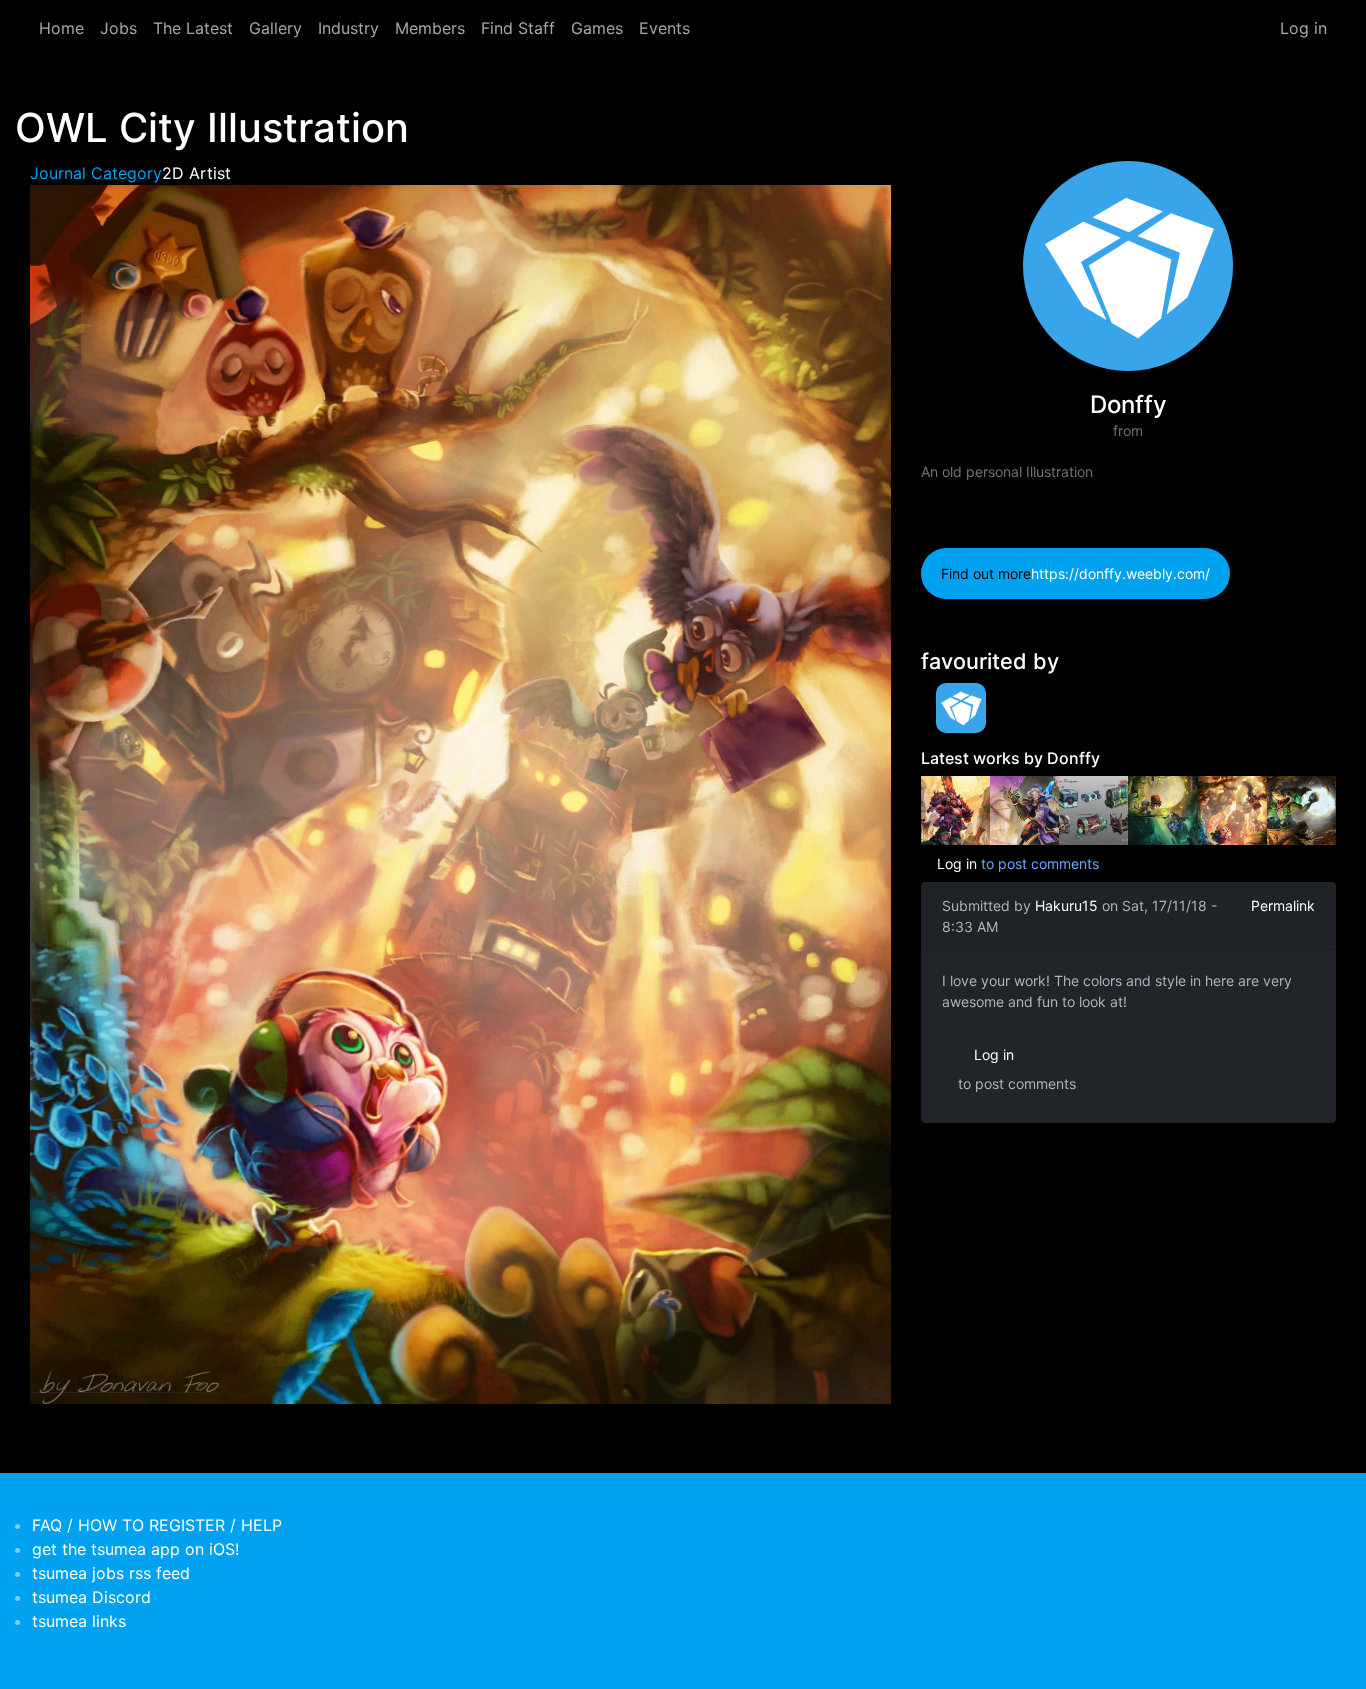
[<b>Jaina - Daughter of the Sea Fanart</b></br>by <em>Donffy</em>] (1024, 808)
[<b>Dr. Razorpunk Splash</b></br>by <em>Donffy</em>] (1301, 808)
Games (597, 28)
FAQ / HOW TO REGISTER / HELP (157, 1525)
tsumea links (79, 1621)
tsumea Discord (91, 1597)
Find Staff (518, 28)
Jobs (118, 28)
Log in (1303, 28)
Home (61, 28)
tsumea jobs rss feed (111, 1573)
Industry (348, 28)
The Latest (193, 28)
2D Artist (196, 173)
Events (664, 28)
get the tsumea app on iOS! (135, 1549)
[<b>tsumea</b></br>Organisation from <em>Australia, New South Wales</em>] (955, 708)
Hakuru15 (1066, 905)
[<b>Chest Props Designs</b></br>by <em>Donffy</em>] (1093, 808)
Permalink (1283, 905)
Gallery (275, 28)
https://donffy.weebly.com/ (1120, 573)
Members (430, 28)
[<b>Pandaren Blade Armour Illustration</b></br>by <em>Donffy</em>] (955, 808)
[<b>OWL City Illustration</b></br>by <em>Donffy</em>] (1232, 808)
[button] (460, 793)
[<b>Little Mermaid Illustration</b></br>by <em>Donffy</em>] (1162, 808)
